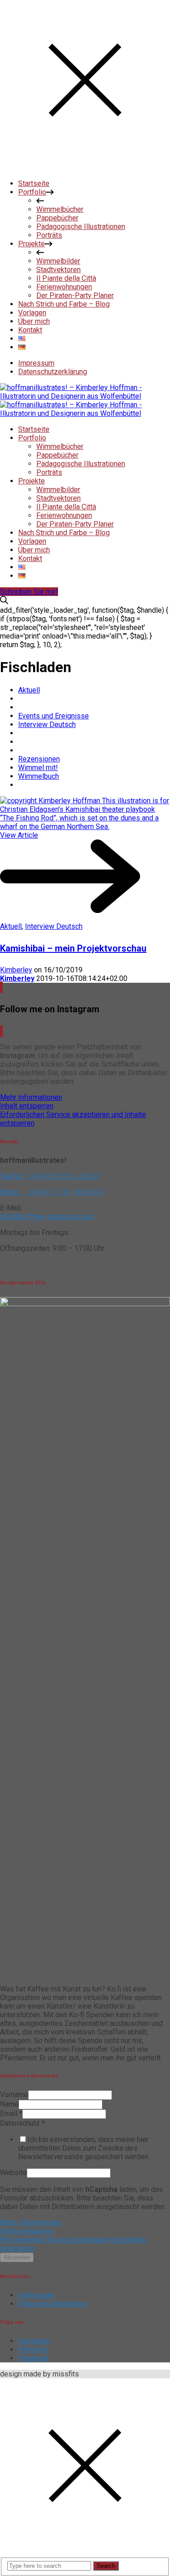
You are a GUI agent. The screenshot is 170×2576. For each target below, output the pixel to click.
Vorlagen (32, 541)
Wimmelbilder (58, 490)
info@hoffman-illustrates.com (47, 1217)
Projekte (32, 481)
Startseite (34, 429)
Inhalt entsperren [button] (27, 1106)
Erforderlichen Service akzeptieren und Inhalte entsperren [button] (73, 1119)
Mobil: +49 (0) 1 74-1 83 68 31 (52, 1192)
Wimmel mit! (38, 768)
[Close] (85, 168)
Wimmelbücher (60, 446)
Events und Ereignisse (53, 716)
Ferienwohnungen (64, 515)
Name (9, 2104)
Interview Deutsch (47, 724)
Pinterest (33, 2349)
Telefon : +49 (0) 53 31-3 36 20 (49, 1176)
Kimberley (16, 970)
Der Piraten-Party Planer (75, 524)
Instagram (34, 2341)
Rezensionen (39, 759)
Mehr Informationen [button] (31, 1097)
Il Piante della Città (66, 507)
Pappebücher (57, 455)
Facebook (34, 2358)
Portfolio (32, 438)
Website (13, 2173)
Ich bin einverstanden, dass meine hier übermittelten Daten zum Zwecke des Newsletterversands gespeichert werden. (84, 2148)
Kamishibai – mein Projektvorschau (73, 948)
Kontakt (30, 559)
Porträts (49, 472)
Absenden (17, 2257)
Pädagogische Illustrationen (81, 464)
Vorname (14, 2095)
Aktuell (29, 690)
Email (11, 2114)
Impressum (36, 363)
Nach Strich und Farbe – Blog (64, 533)
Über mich (34, 550)
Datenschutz (22, 2123)
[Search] (4, 602)
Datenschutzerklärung (53, 372)
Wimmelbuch (39, 776)
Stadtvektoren (58, 498)
